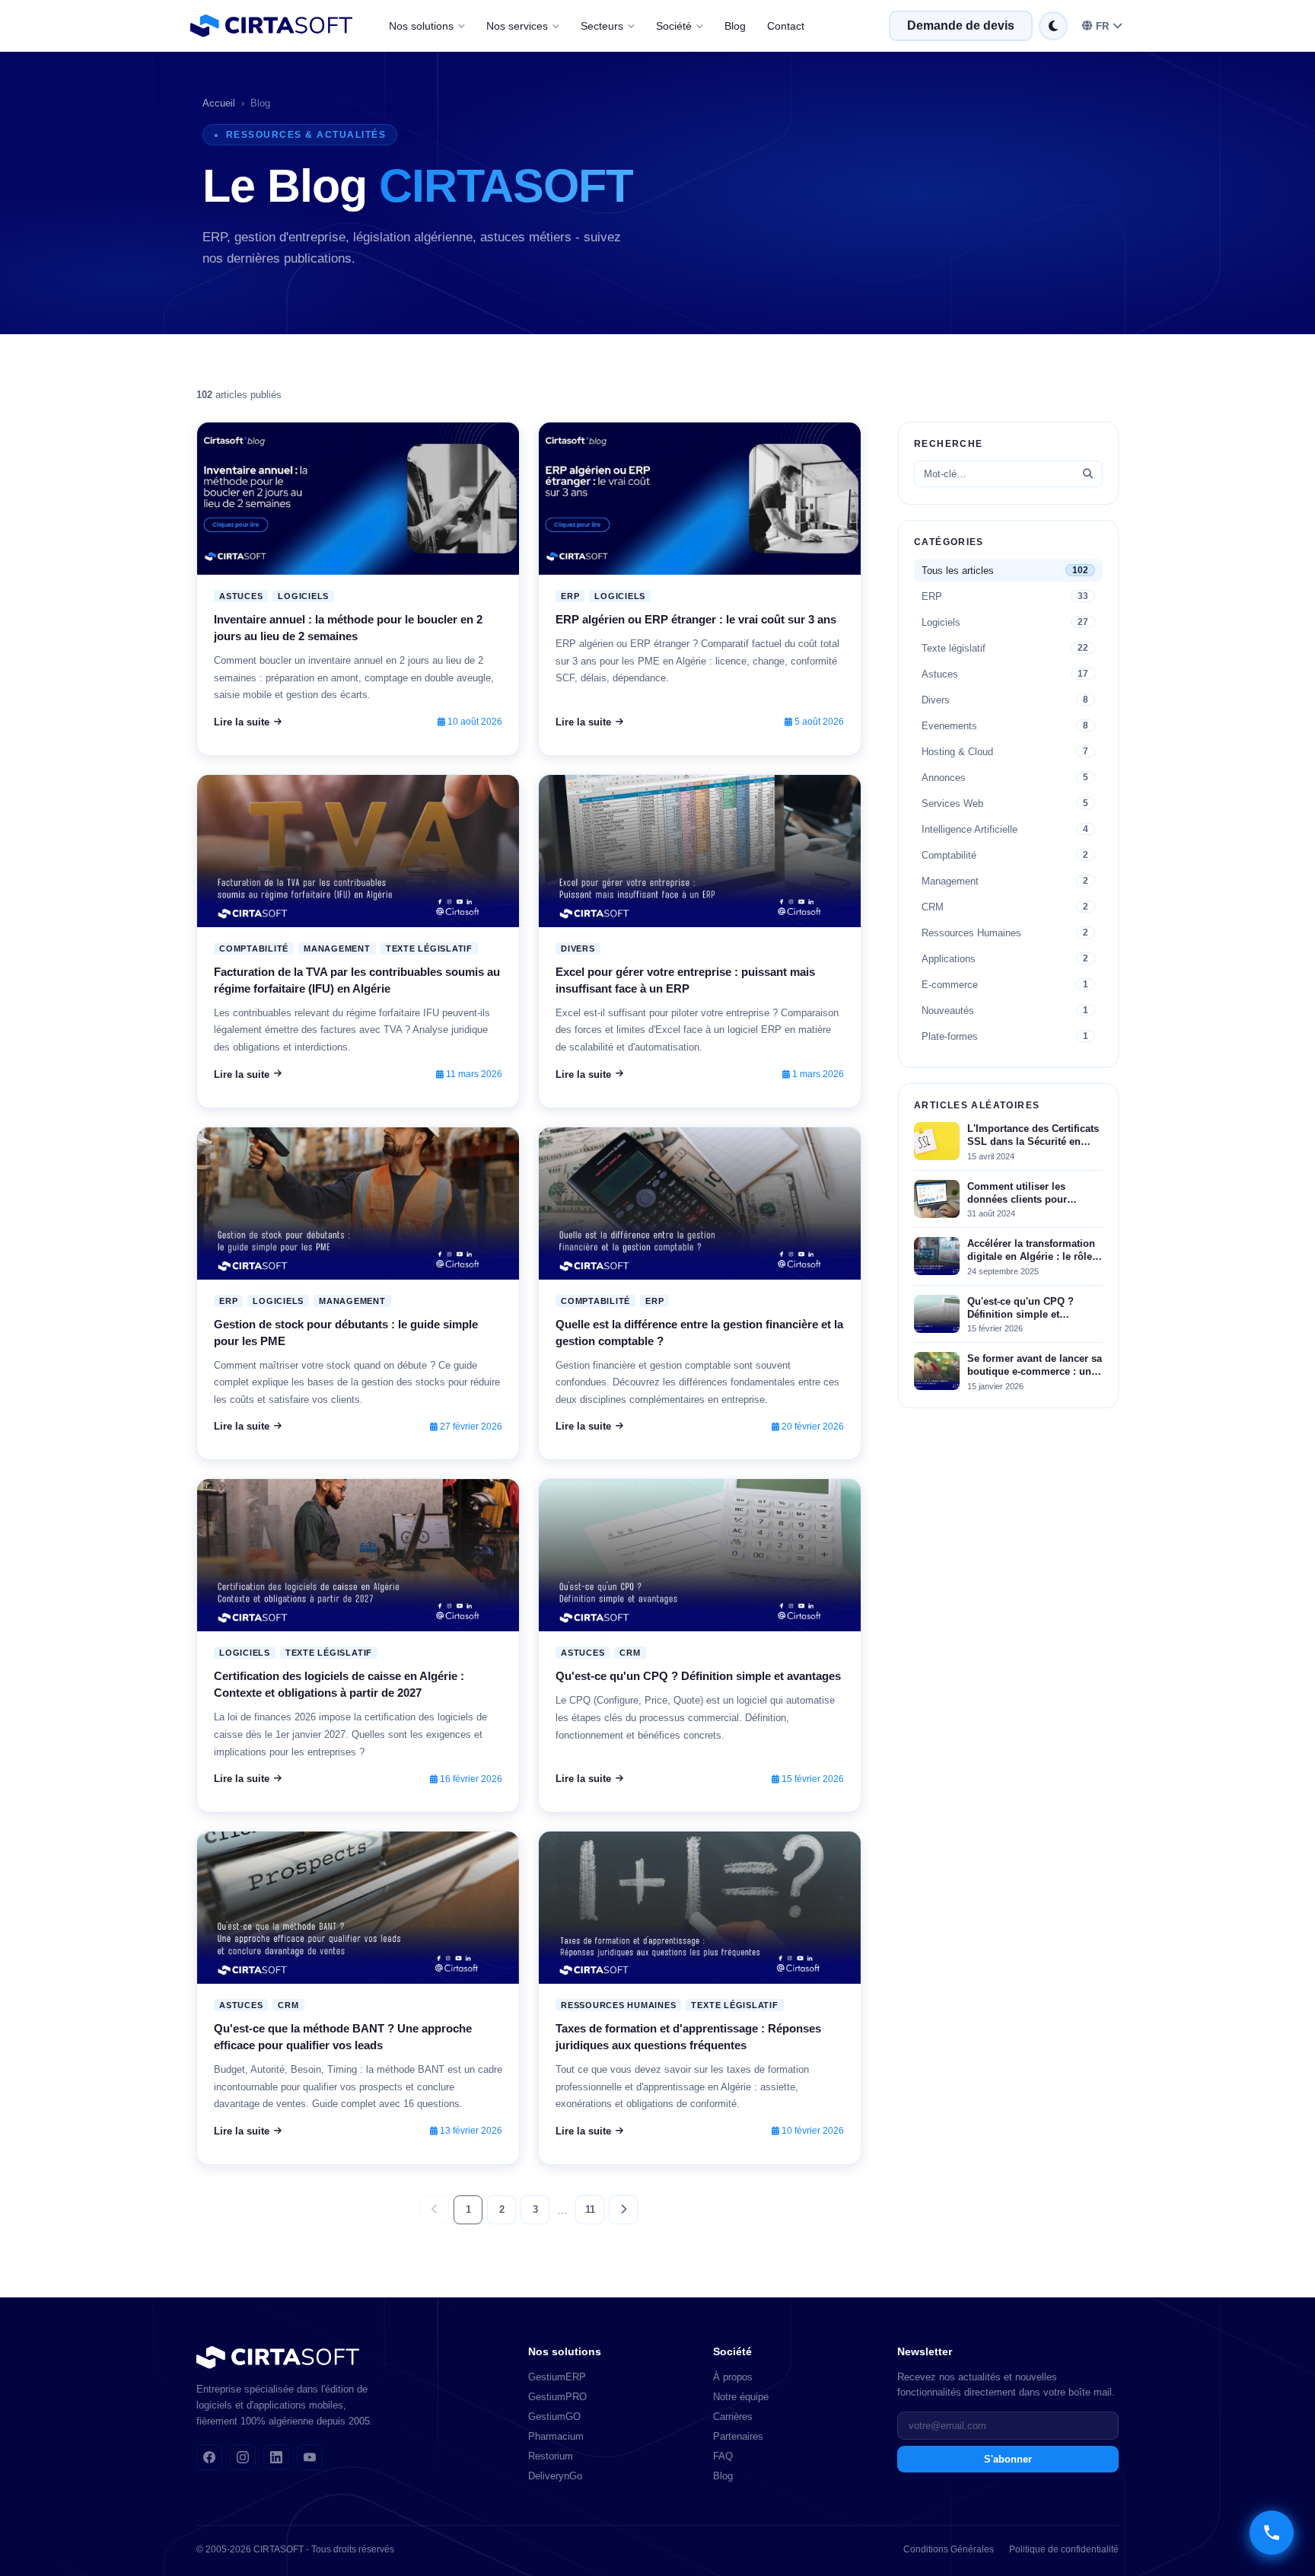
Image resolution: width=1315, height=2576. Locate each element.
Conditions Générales (949, 2549)
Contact (786, 26)
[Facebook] (209, 2457)
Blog (735, 26)
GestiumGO (554, 2417)
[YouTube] (310, 2457)
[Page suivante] (623, 2210)
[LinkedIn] (276, 2457)
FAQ (723, 2456)
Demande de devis (961, 26)
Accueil (219, 103)
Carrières (733, 2417)
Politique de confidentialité (1064, 2549)
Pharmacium (556, 2436)
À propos (733, 2377)
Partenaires (738, 2436)
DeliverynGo (555, 2476)
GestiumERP (557, 2377)
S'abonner (1008, 2459)
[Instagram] (243, 2457)
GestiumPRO (557, 2397)
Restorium (551, 2456)
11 (590, 2209)
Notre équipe (741, 2397)
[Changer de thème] (1053, 26)
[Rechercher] (1088, 474)
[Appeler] (1272, 2533)
